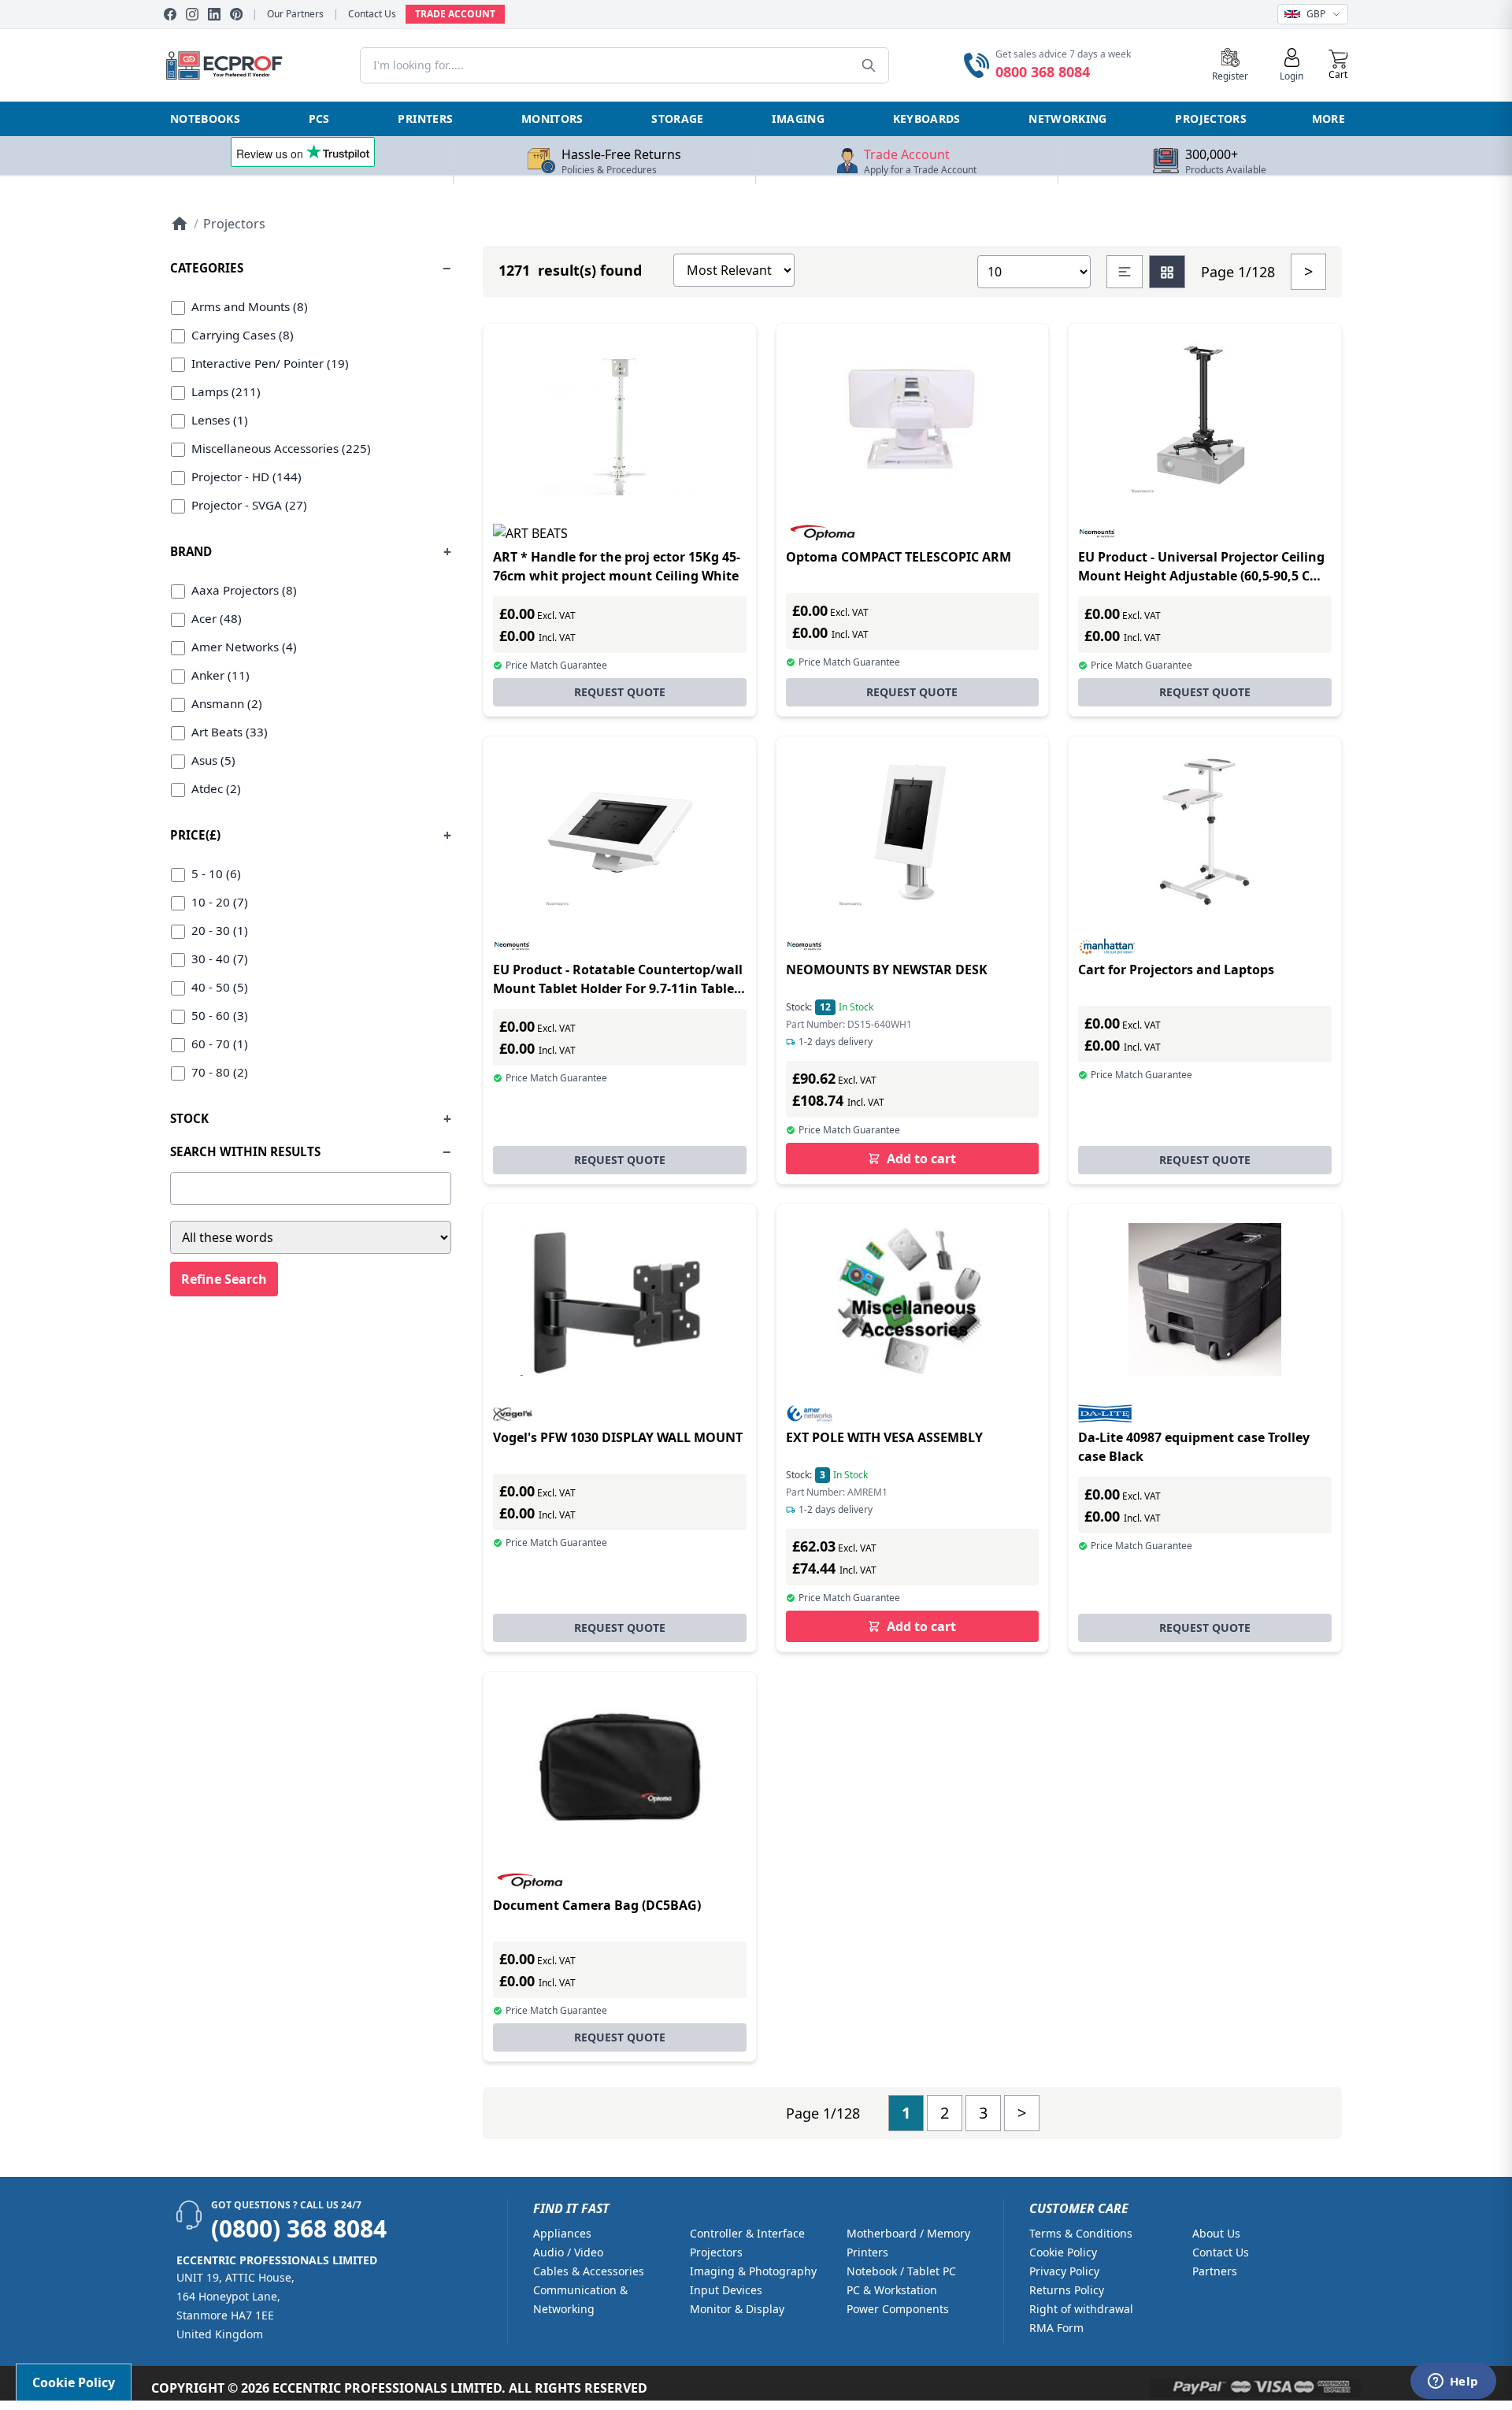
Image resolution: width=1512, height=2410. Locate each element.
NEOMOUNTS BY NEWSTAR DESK (887, 970)
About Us (1216, 2233)
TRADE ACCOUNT (455, 14)
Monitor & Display (737, 2309)
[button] (1338, 65)
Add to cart (921, 1159)
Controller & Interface (747, 2233)
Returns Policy (1067, 2290)
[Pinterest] (236, 14)
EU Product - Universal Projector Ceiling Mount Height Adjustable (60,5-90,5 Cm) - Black (1202, 576)
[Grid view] (1167, 272)
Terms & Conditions (1081, 2233)
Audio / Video (568, 2252)
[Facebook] (170, 14)
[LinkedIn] (214, 14)
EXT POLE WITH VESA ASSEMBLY (884, 1437)
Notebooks (205, 119)
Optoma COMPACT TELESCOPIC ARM (899, 557)
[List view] (1125, 272)
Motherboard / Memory (908, 2233)
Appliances (562, 2233)
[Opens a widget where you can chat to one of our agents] (1453, 2382)
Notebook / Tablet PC (901, 2271)
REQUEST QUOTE (620, 692)
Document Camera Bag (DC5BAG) (597, 1905)
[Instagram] (192, 14)
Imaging (798, 119)
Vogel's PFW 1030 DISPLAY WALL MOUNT (618, 1437)
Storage (677, 119)
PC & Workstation (892, 2290)
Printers (425, 119)
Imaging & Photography (753, 2271)
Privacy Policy (1064, 2271)
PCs (319, 119)
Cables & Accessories (589, 2271)
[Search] (869, 65)
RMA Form (1056, 2328)
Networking (1068, 119)
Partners (1215, 2271)
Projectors (1211, 119)
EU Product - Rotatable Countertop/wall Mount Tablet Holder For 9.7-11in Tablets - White (619, 988)
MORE (1329, 119)
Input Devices (726, 2290)
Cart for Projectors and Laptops (1176, 970)
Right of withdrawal (1081, 2309)
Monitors (552, 119)
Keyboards (927, 119)
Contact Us (372, 14)
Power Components (898, 2309)
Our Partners (295, 14)
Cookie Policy (1063, 2252)
